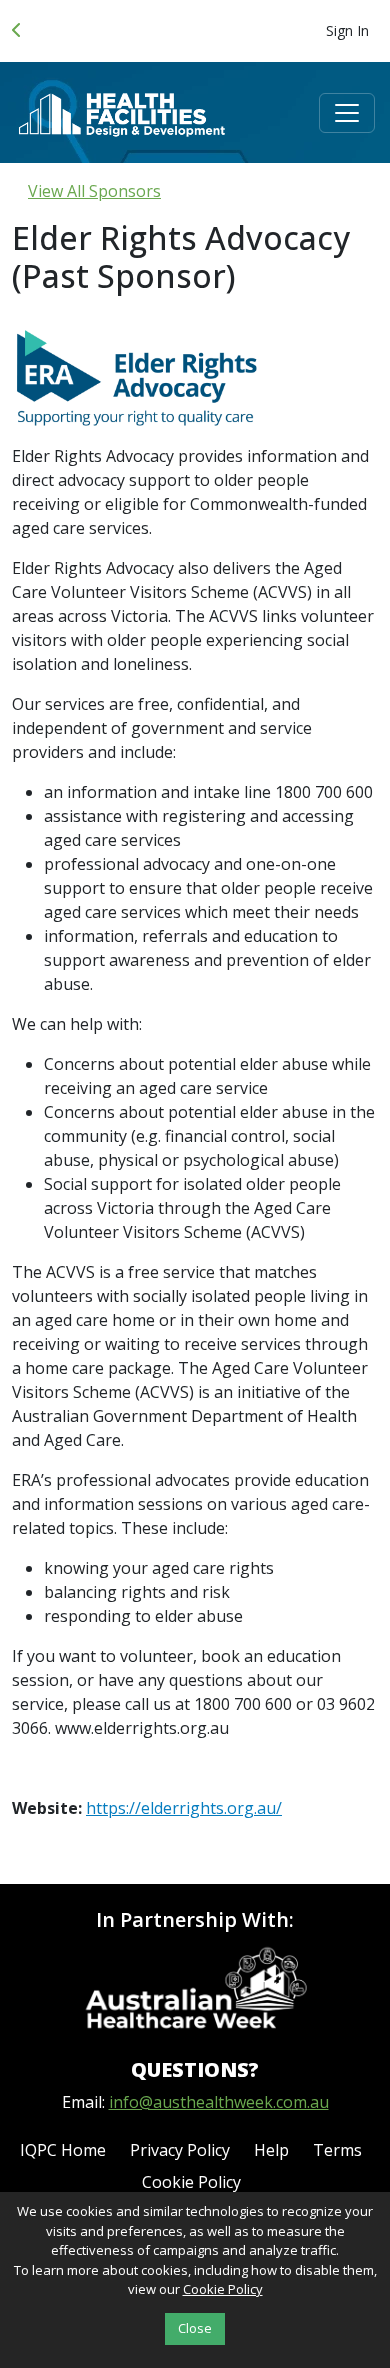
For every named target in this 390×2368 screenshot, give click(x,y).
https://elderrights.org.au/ (184, 1808)
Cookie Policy (191, 2182)
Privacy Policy (180, 2150)
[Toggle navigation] (347, 113)
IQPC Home (63, 2150)
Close (195, 2328)
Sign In (347, 30)
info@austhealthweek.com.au (219, 2102)
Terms (337, 2150)
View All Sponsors (94, 191)
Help (271, 2150)
